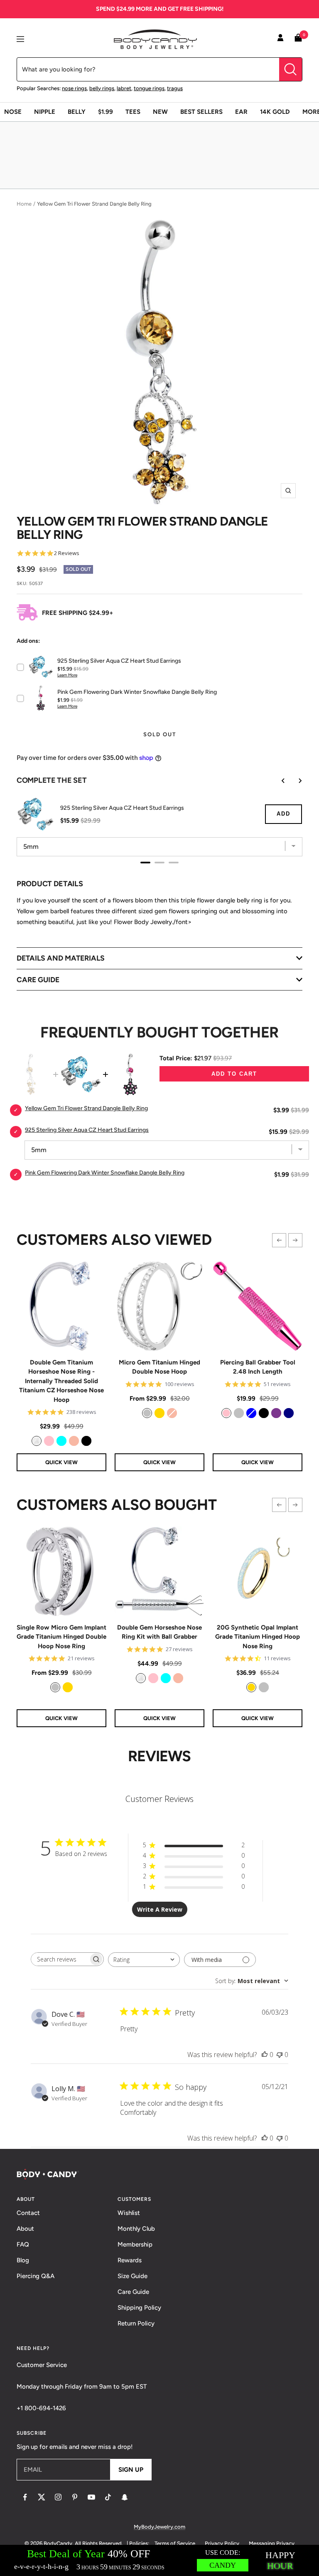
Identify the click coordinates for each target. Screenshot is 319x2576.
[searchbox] (60, 1959)
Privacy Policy (222, 2543)
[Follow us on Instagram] (58, 2497)
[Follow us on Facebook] (25, 2497)
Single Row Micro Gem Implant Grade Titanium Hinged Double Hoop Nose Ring (61, 1637)
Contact (28, 2213)
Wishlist (129, 2213)
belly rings (102, 88)
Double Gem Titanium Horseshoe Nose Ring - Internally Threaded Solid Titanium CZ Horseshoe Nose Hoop (61, 1381)
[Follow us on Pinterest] (75, 2497)
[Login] (280, 39)
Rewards (130, 2260)
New (160, 112)
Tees (133, 112)
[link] (37, 1441)
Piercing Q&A (36, 2276)
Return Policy (136, 2323)
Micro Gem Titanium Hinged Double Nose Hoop (159, 1367)
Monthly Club (136, 2229)
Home (24, 204)
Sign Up (131, 2470)
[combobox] (144, 1960)
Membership (135, 2244)
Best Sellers (201, 112)
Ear (241, 112)
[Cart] (298, 39)
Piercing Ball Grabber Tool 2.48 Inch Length (258, 1367)
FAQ (23, 2244)
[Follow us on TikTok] (108, 2497)
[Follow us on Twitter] (42, 2497)
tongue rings (149, 88)
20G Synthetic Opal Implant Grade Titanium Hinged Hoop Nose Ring (258, 1637)
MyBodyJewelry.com (159, 2527)
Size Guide (133, 2276)
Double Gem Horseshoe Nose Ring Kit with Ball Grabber (159, 1632)
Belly (77, 112)
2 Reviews (67, 553)
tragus (175, 88)
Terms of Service (175, 2543)
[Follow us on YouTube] (91, 2497)
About (25, 2229)
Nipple (45, 112)
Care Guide (133, 2292)
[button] (279, 1240)
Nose (13, 112)
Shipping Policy (139, 2308)
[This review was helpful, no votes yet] (265, 2055)
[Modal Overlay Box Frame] (159, 2560)
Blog (23, 2260)
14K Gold (275, 112)
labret (124, 88)
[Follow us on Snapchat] (125, 2497)
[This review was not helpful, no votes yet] (280, 2055)
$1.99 (106, 112)
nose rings (74, 88)
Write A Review (160, 1909)
